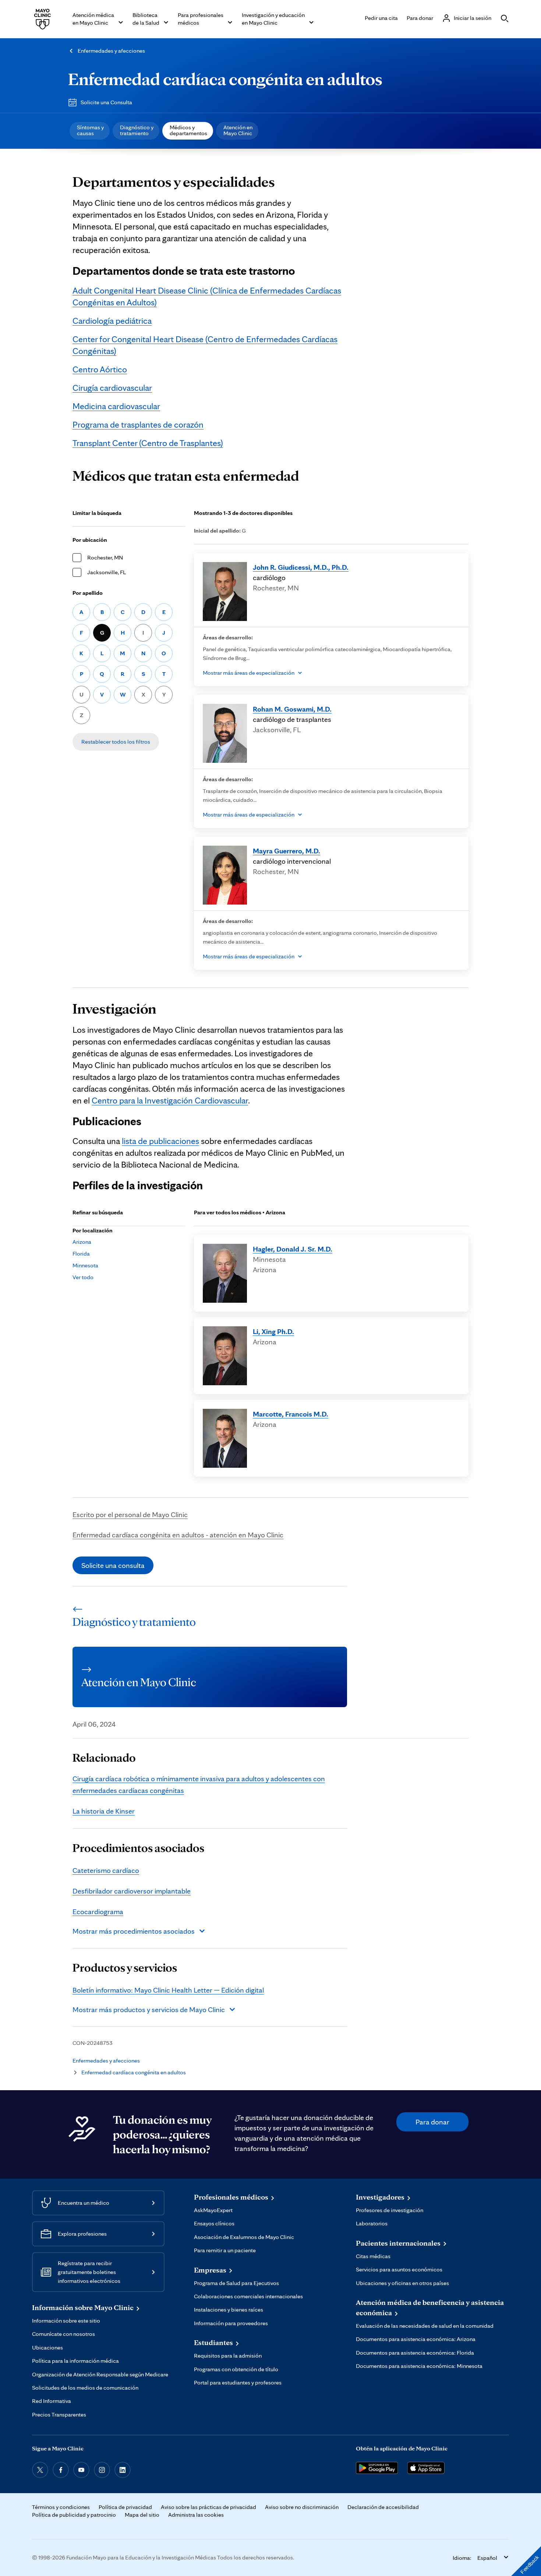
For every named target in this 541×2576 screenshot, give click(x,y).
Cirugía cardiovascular (112, 388)
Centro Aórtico (100, 369)
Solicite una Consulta (106, 102)
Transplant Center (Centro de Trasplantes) (148, 443)
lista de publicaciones (160, 1141)
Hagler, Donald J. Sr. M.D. (293, 1249)
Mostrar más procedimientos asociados (134, 1931)
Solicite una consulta (113, 1565)
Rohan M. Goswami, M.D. (292, 709)
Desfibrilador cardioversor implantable (132, 1891)
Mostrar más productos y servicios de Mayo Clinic (149, 2010)
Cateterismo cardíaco (106, 1870)
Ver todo (83, 1277)
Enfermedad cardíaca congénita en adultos (225, 79)
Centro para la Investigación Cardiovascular (170, 1100)
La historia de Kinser (104, 1811)
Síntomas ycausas (90, 130)
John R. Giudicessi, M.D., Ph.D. (301, 567)
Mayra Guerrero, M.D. (287, 851)
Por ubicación (90, 540)
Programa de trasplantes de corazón (138, 424)
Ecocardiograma (98, 1912)
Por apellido (88, 593)
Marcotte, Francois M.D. (291, 1414)
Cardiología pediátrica (112, 321)
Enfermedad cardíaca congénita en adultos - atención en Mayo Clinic (178, 1535)
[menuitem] (90, 131)
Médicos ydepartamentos (188, 130)
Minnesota (85, 1265)
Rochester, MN (105, 557)
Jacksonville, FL (107, 572)
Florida (81, 1254)
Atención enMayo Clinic (238, 130)
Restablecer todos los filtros (116, 742)
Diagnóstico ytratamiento (137, 130)
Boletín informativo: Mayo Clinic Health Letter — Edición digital (168, 1990)
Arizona (82, 1242)
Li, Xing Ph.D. (273, 1331)
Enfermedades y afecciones (111, 51)
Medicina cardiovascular (116, 406)
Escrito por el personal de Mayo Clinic (130, 1515)
